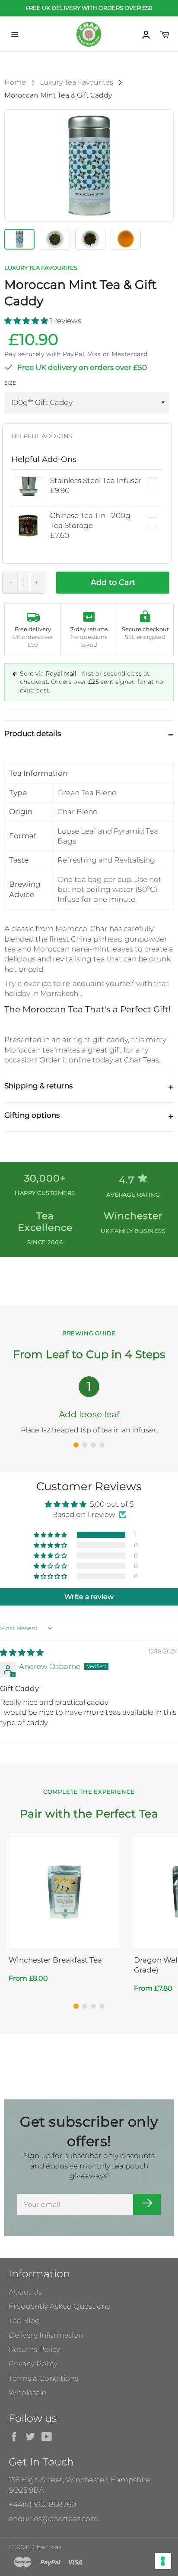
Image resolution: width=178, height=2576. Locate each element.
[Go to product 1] (76, 2006)
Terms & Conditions (43, 2378)
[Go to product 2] (85, 2006)
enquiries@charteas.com (53, 2519)
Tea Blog (24, 2320)
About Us (25, 2292)
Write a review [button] (89, 1597)
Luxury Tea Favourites (76, 82)
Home (15, 82)
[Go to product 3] (93, 2006)
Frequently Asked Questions (59, 2306)
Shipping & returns (38, 1086)
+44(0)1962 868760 (42, 2504)
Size (10, 383)
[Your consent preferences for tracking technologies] (163, 2561)
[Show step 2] (85, 1445)
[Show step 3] (93, 1445)
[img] (22, 1653)
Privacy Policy (33, 2364)
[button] (27, 321)
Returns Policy (34, 2349)
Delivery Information (46, 2335)
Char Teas (47, 2547)
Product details (33, 733)
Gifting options (32, 1115)
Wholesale (27, 2393)
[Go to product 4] (102, 2006)
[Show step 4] (102, 1445)
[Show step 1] (76, 1445)
